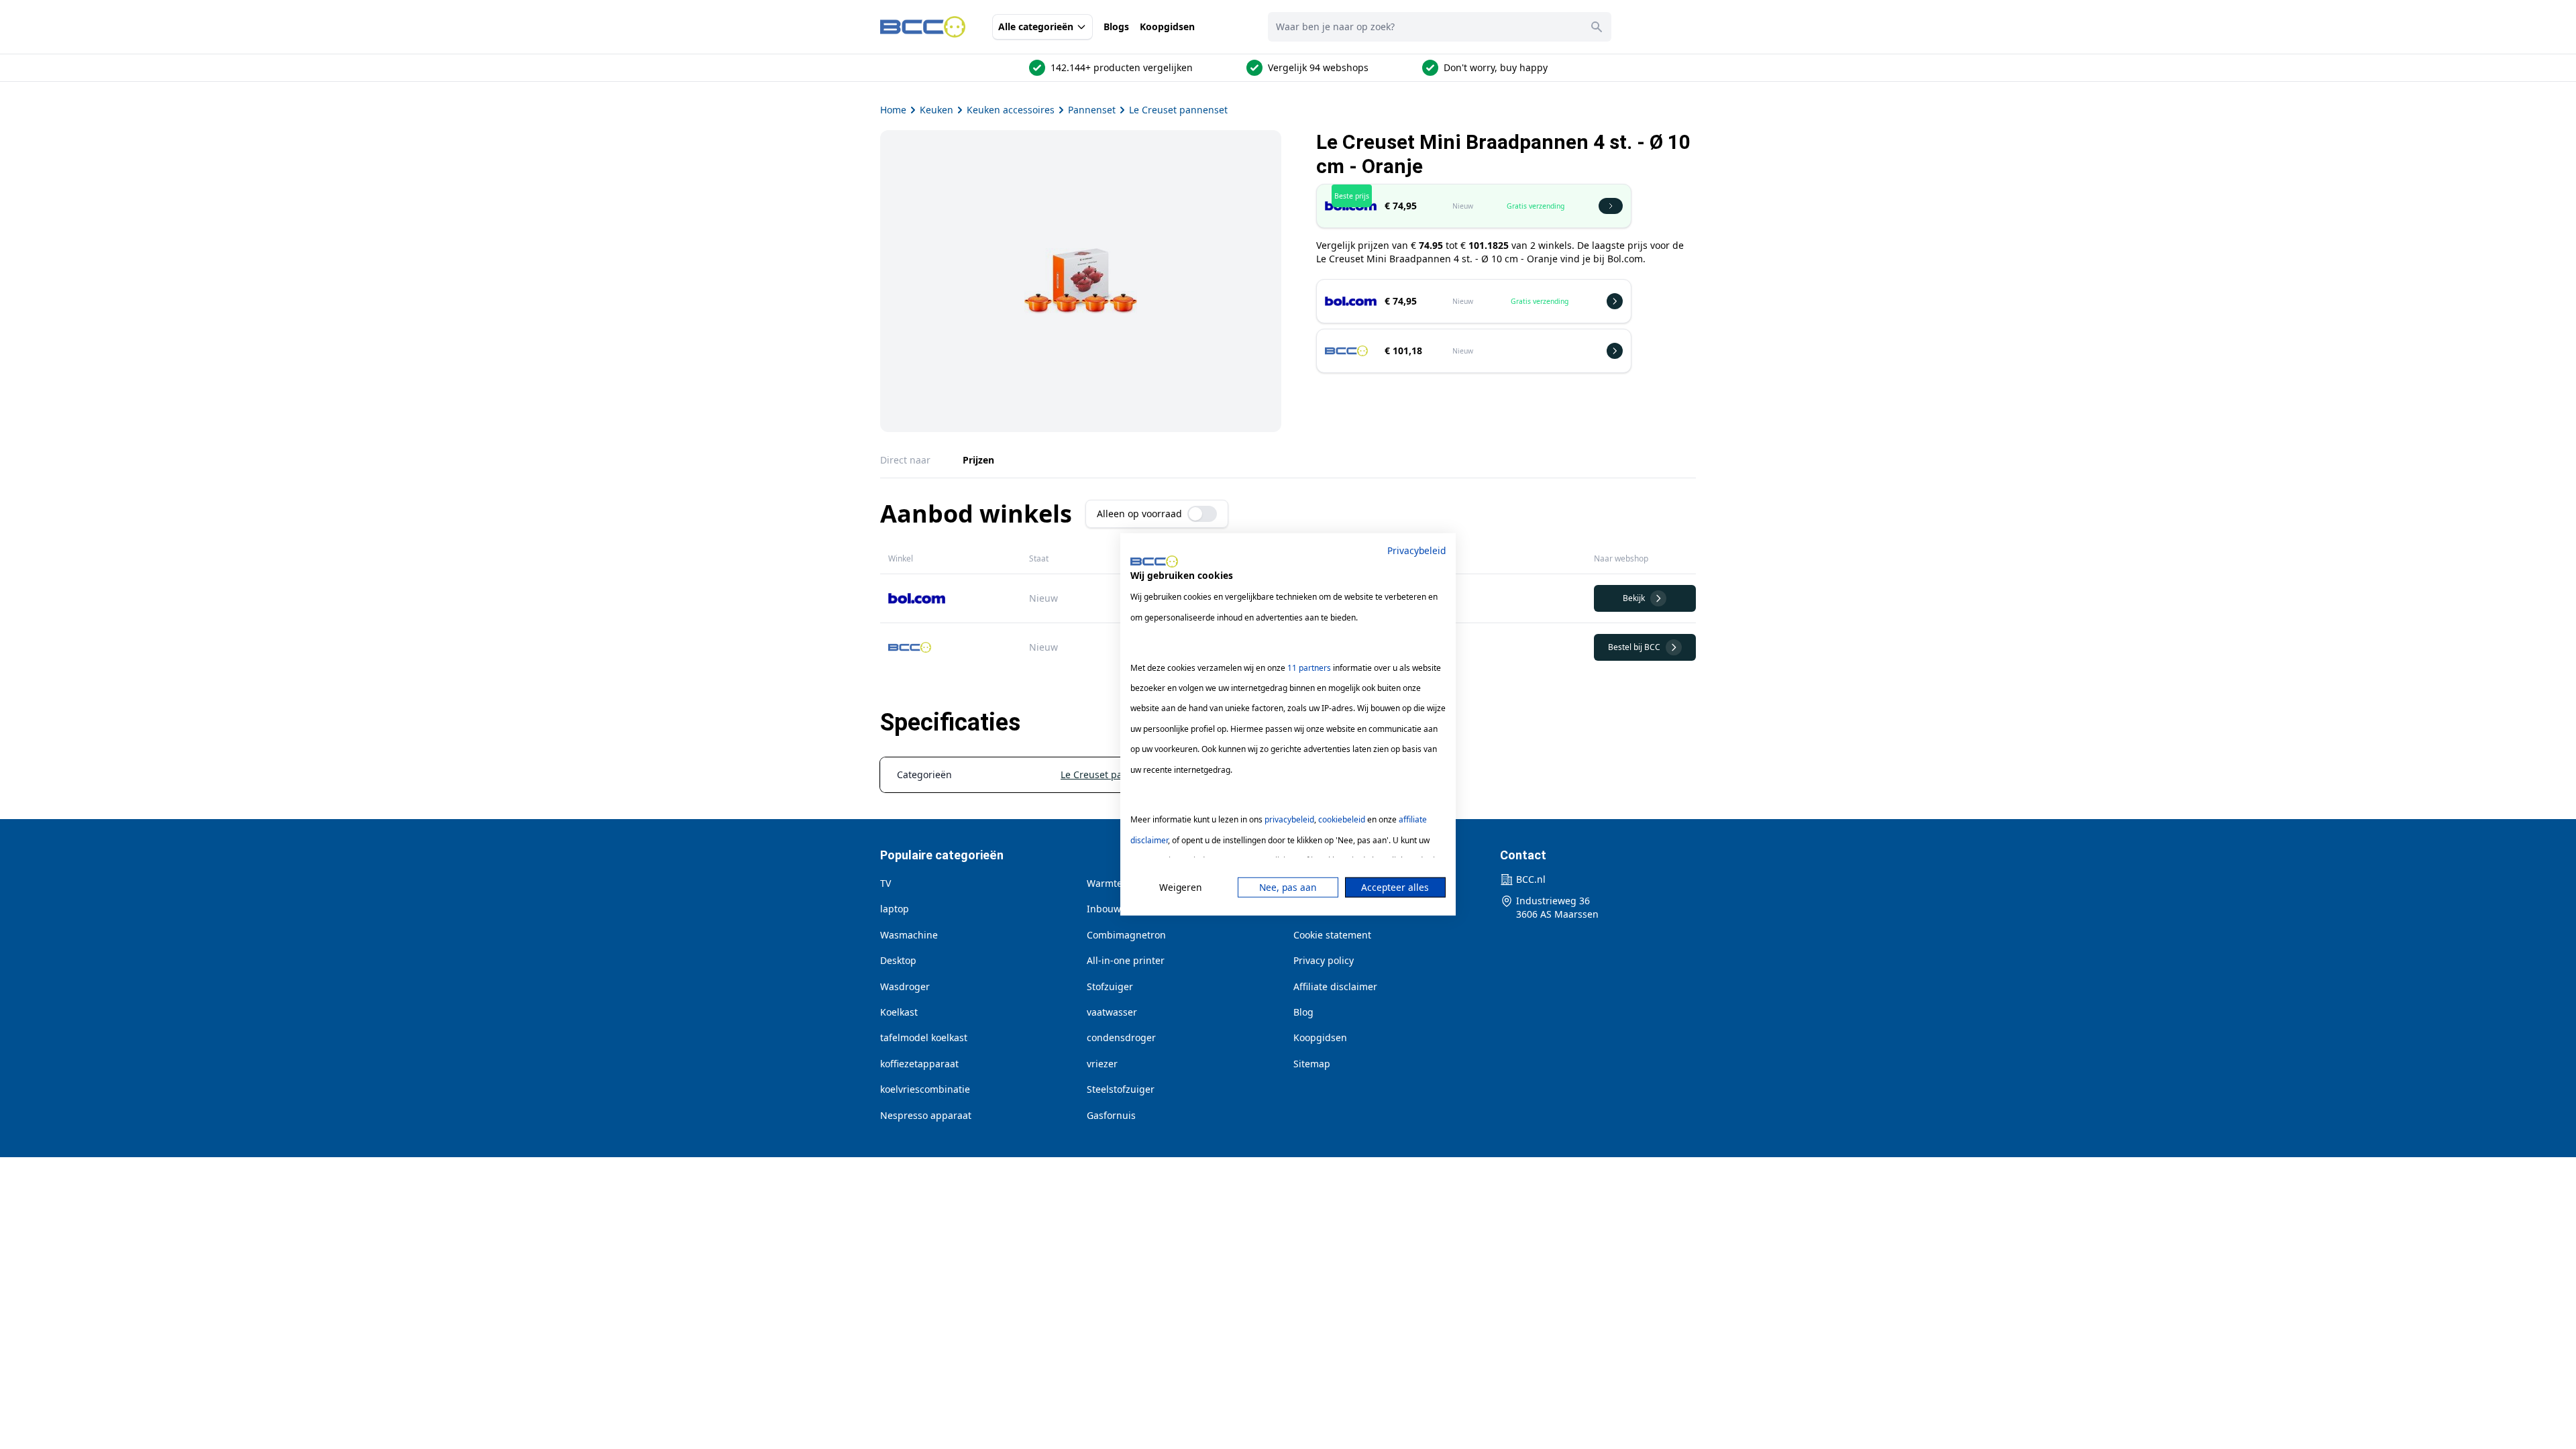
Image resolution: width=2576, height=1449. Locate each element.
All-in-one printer (1126, 960)
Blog (1303, 1012)
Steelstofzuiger (1121, 1089)
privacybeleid (1289, 819)
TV (885, 883)
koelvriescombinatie (925, 1089)
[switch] (1202, 514)
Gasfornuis (1111, 1115)
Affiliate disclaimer (1335, 986)
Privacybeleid (1416, 550)
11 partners (1309, 667)
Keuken (936, 110)
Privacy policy (1324, 960)
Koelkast (899, 1012)
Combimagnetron (1126, 935)
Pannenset (1092, 110)
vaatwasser (1112, 1012)
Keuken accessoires (1011, 110)
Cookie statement (1332, 935)
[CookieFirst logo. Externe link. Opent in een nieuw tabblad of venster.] (1154, 561)
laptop (895, 909)
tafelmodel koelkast (924, 1037)
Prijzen (978, 460)
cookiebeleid (1342, 819)
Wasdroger (905, 986)
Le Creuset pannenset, (1113, 774)
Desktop (898, 960)
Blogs (1116, 26)
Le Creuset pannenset (1178, 110)
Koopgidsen (1167, 26)
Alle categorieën (1036, 26)
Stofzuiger (1110, 986)
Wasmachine (909, 935)
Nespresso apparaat (926, 1115)
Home (893, 110)
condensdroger (1121, 1037)
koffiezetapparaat (919, 1064)
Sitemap (1312, 1064)
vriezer (1102, 1064)
